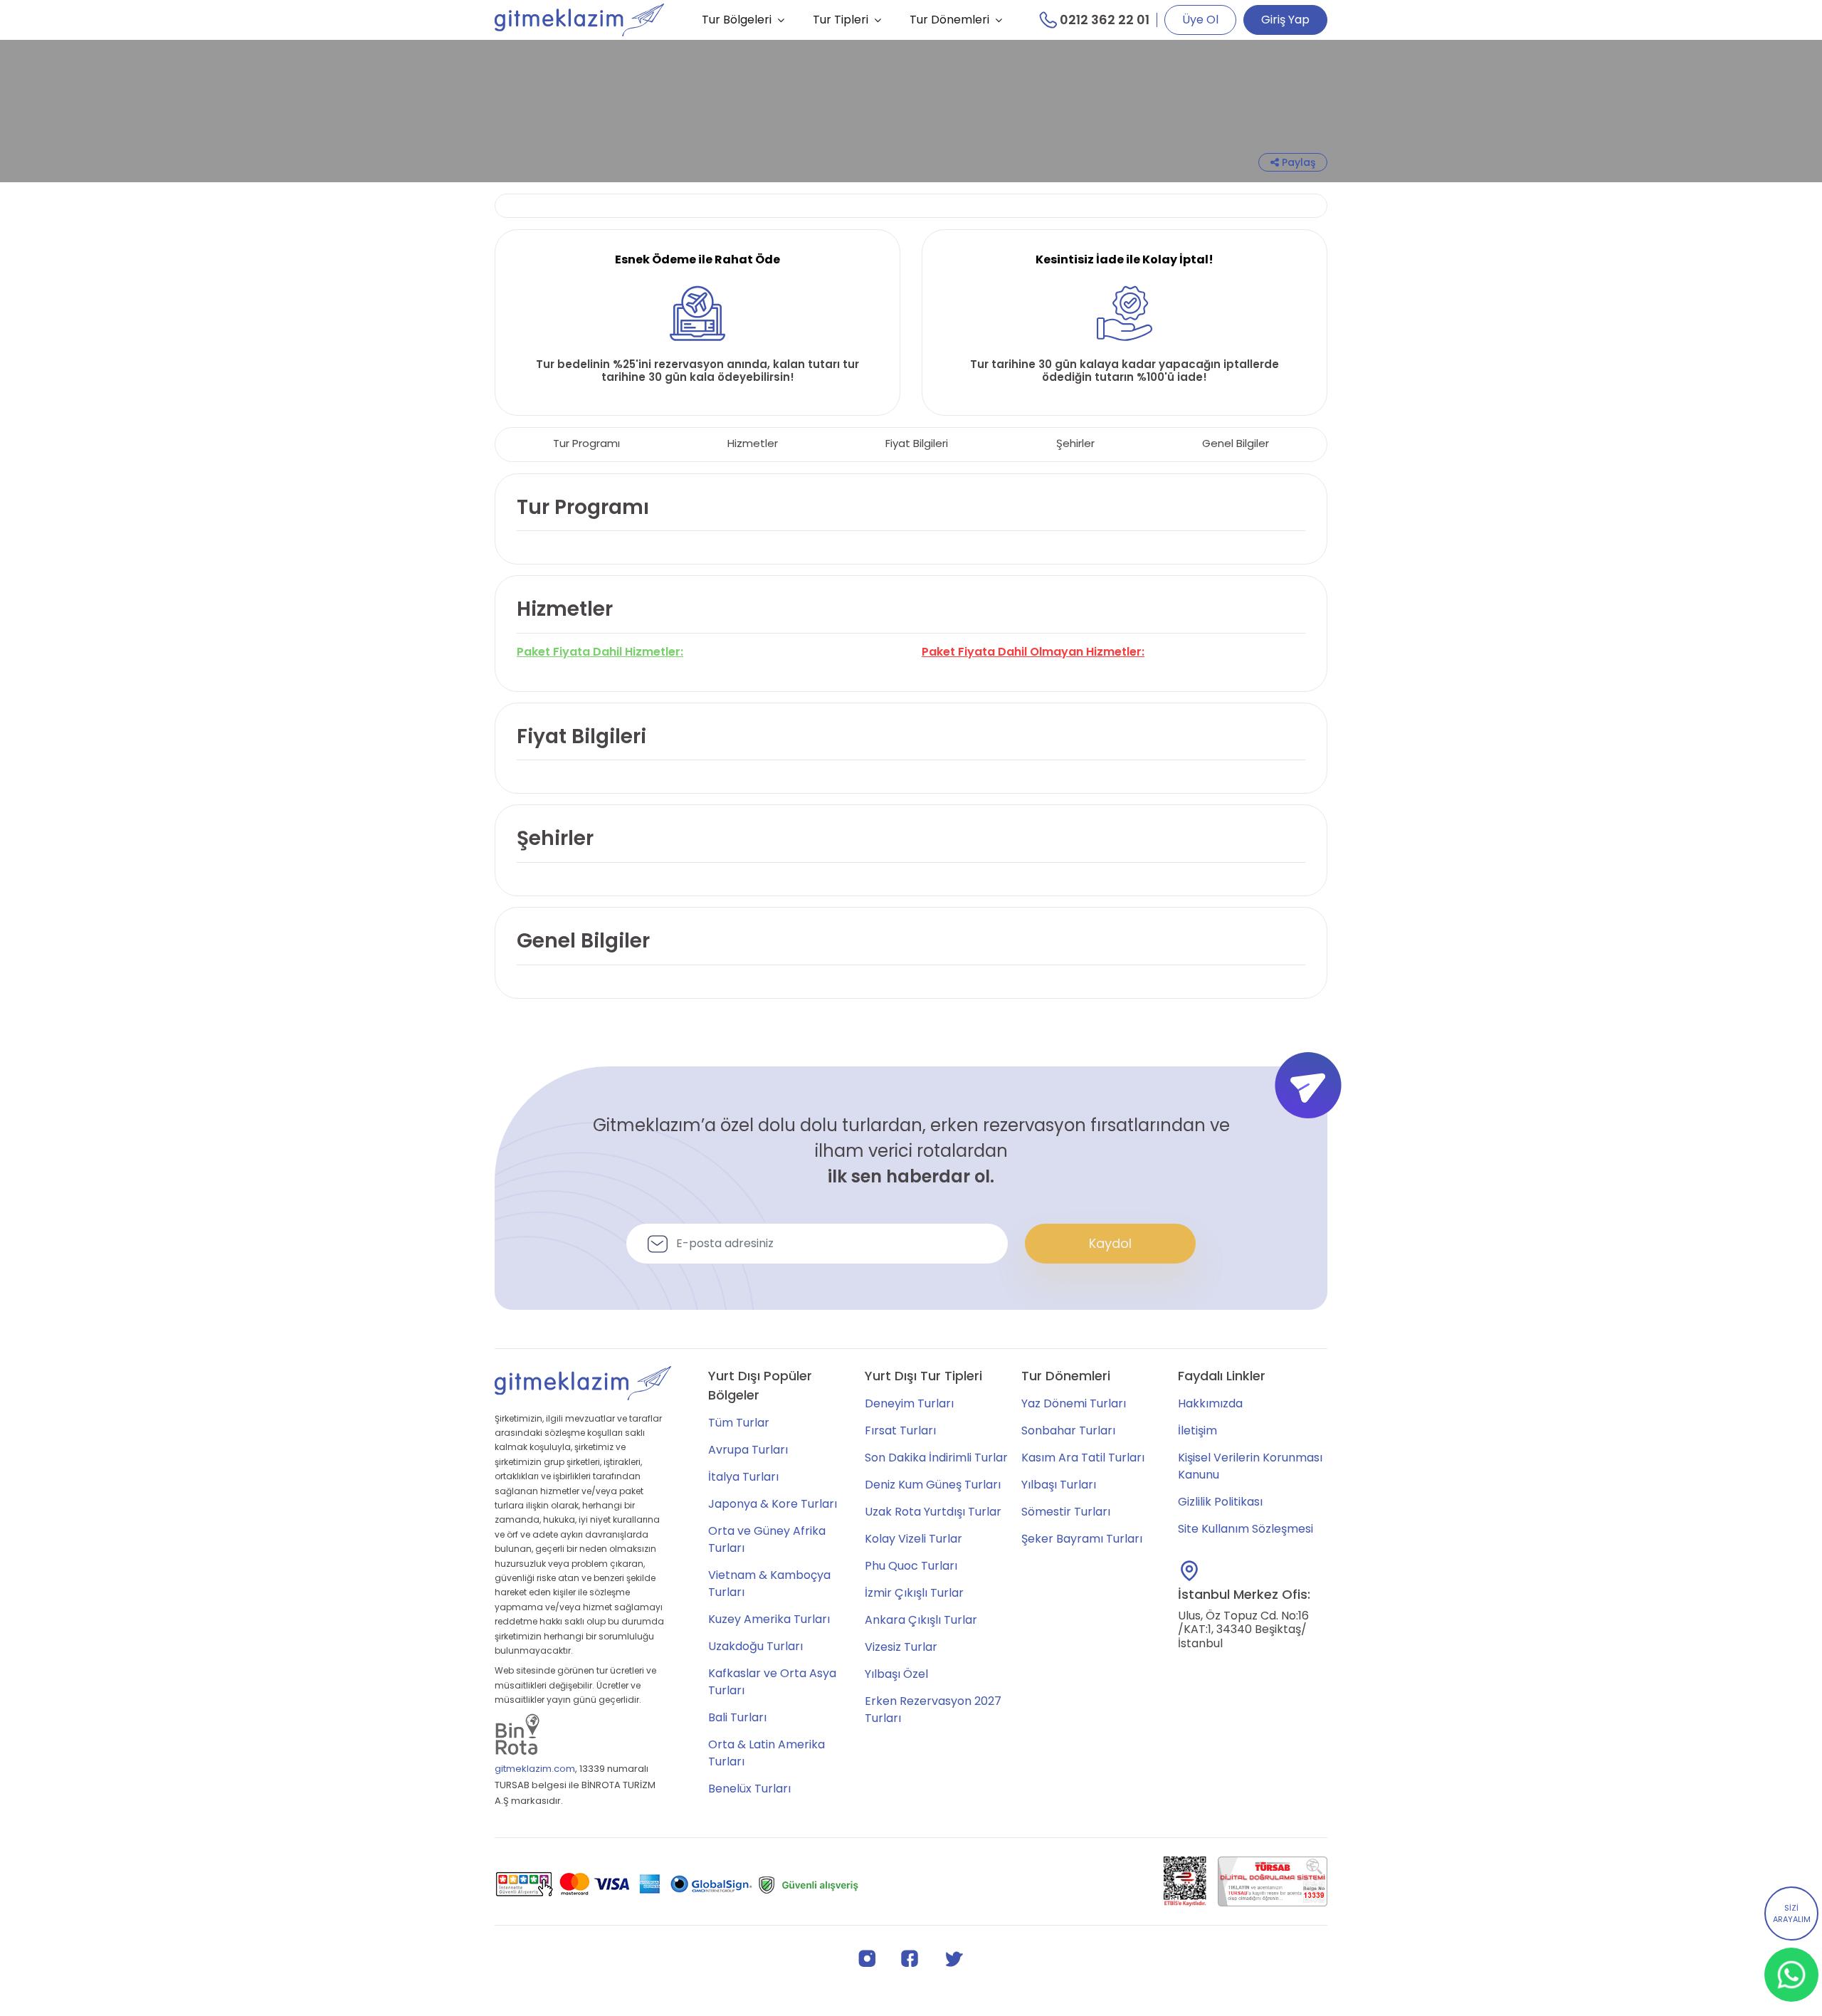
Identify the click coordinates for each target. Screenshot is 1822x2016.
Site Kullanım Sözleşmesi (1246, 1529)
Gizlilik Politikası (1220, 1502)
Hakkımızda (1210, 1403)
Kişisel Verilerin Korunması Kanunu (1250, 1466)
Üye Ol (1200, 20)
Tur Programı (586, 443)
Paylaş (1297, 162)
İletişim (1197, 1430)
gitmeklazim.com (535, 1769)
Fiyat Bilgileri (917, 443)
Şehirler (1075, 443)
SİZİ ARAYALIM (1792, 1914)
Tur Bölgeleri (737, 20)
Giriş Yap (1285, 20)
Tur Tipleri (841, 20)
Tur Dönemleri (949, 20)
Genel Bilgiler (1236, 443)
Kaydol (1110, 1243)
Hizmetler (753, 443)
